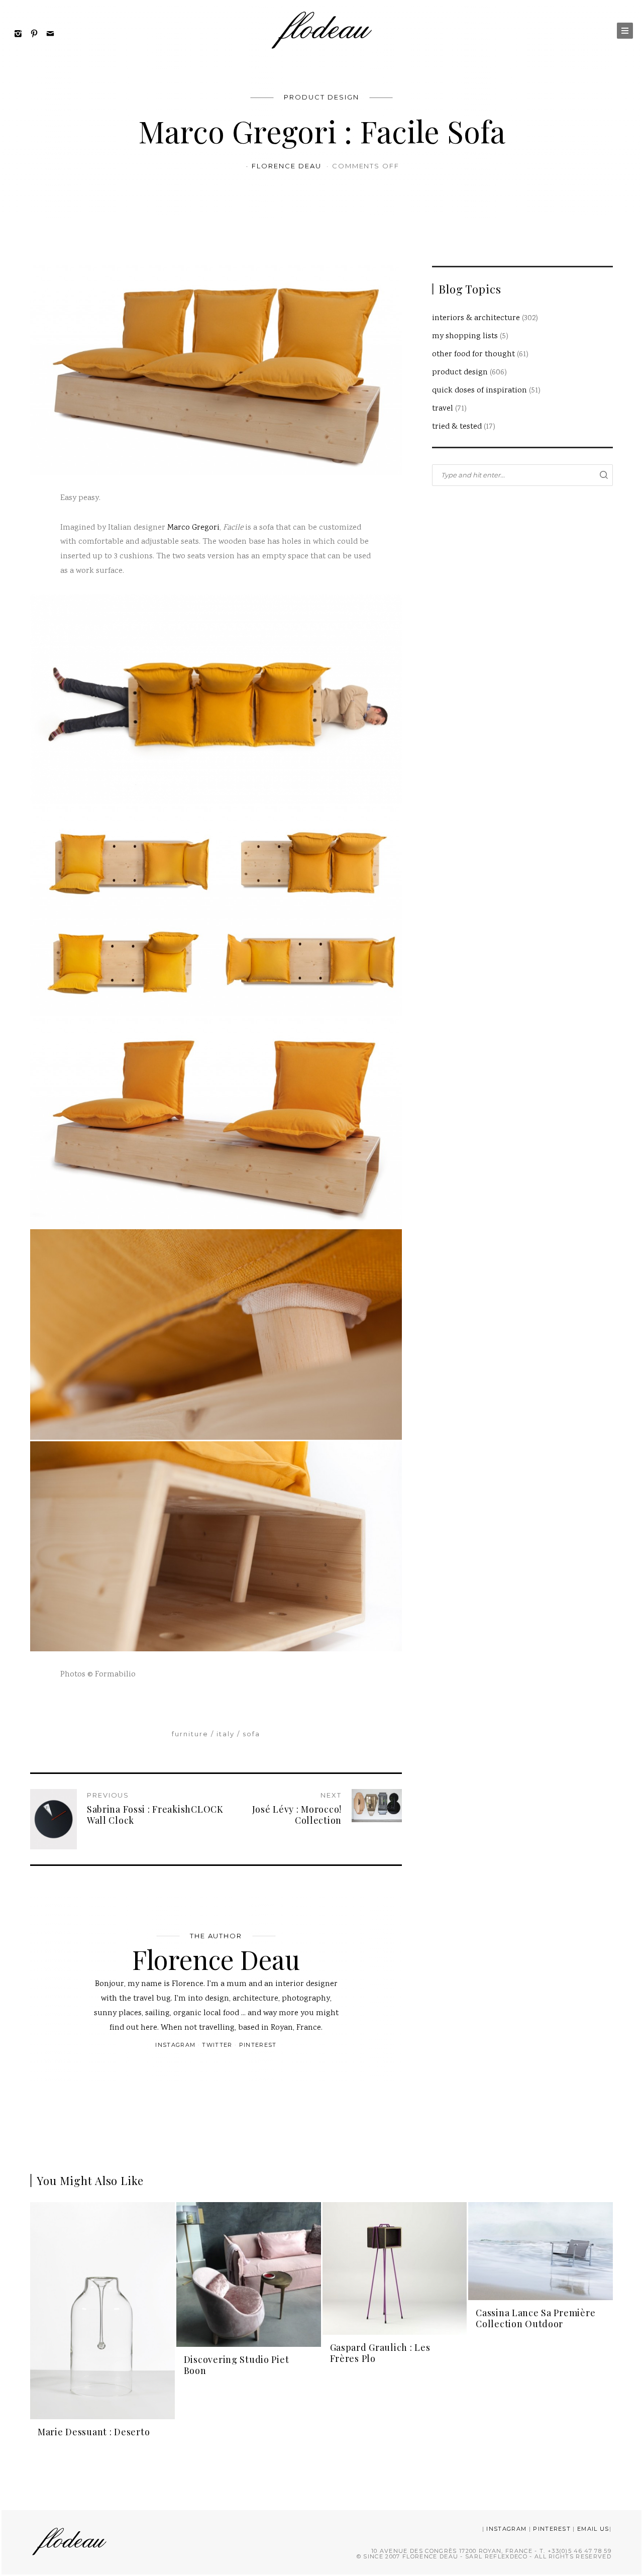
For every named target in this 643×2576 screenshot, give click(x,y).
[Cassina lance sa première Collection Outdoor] (541, 2251)
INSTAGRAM (506, 2529)
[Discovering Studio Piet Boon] (249, 2275)
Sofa (251, 1734)
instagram (175, 2045)
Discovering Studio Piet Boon (237, 2365)
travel (443, 409)
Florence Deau (288, 166)
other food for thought (473, 355)
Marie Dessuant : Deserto (94, 2432)
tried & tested (457, 427)
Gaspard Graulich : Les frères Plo (380, 2353)
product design (321, 97)
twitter (217, 2045)
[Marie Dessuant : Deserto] (102, 2311)
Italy (226, 1734)
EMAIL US (593, 2529)
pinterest (258, 2045)
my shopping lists (465, 336)
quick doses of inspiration (479, 391)
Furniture (190, 1734)
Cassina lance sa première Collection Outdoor (535, 2318)
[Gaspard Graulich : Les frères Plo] (395, 2269)
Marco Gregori (193, 528)
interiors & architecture (476, 318)
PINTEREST (552, 2529)
